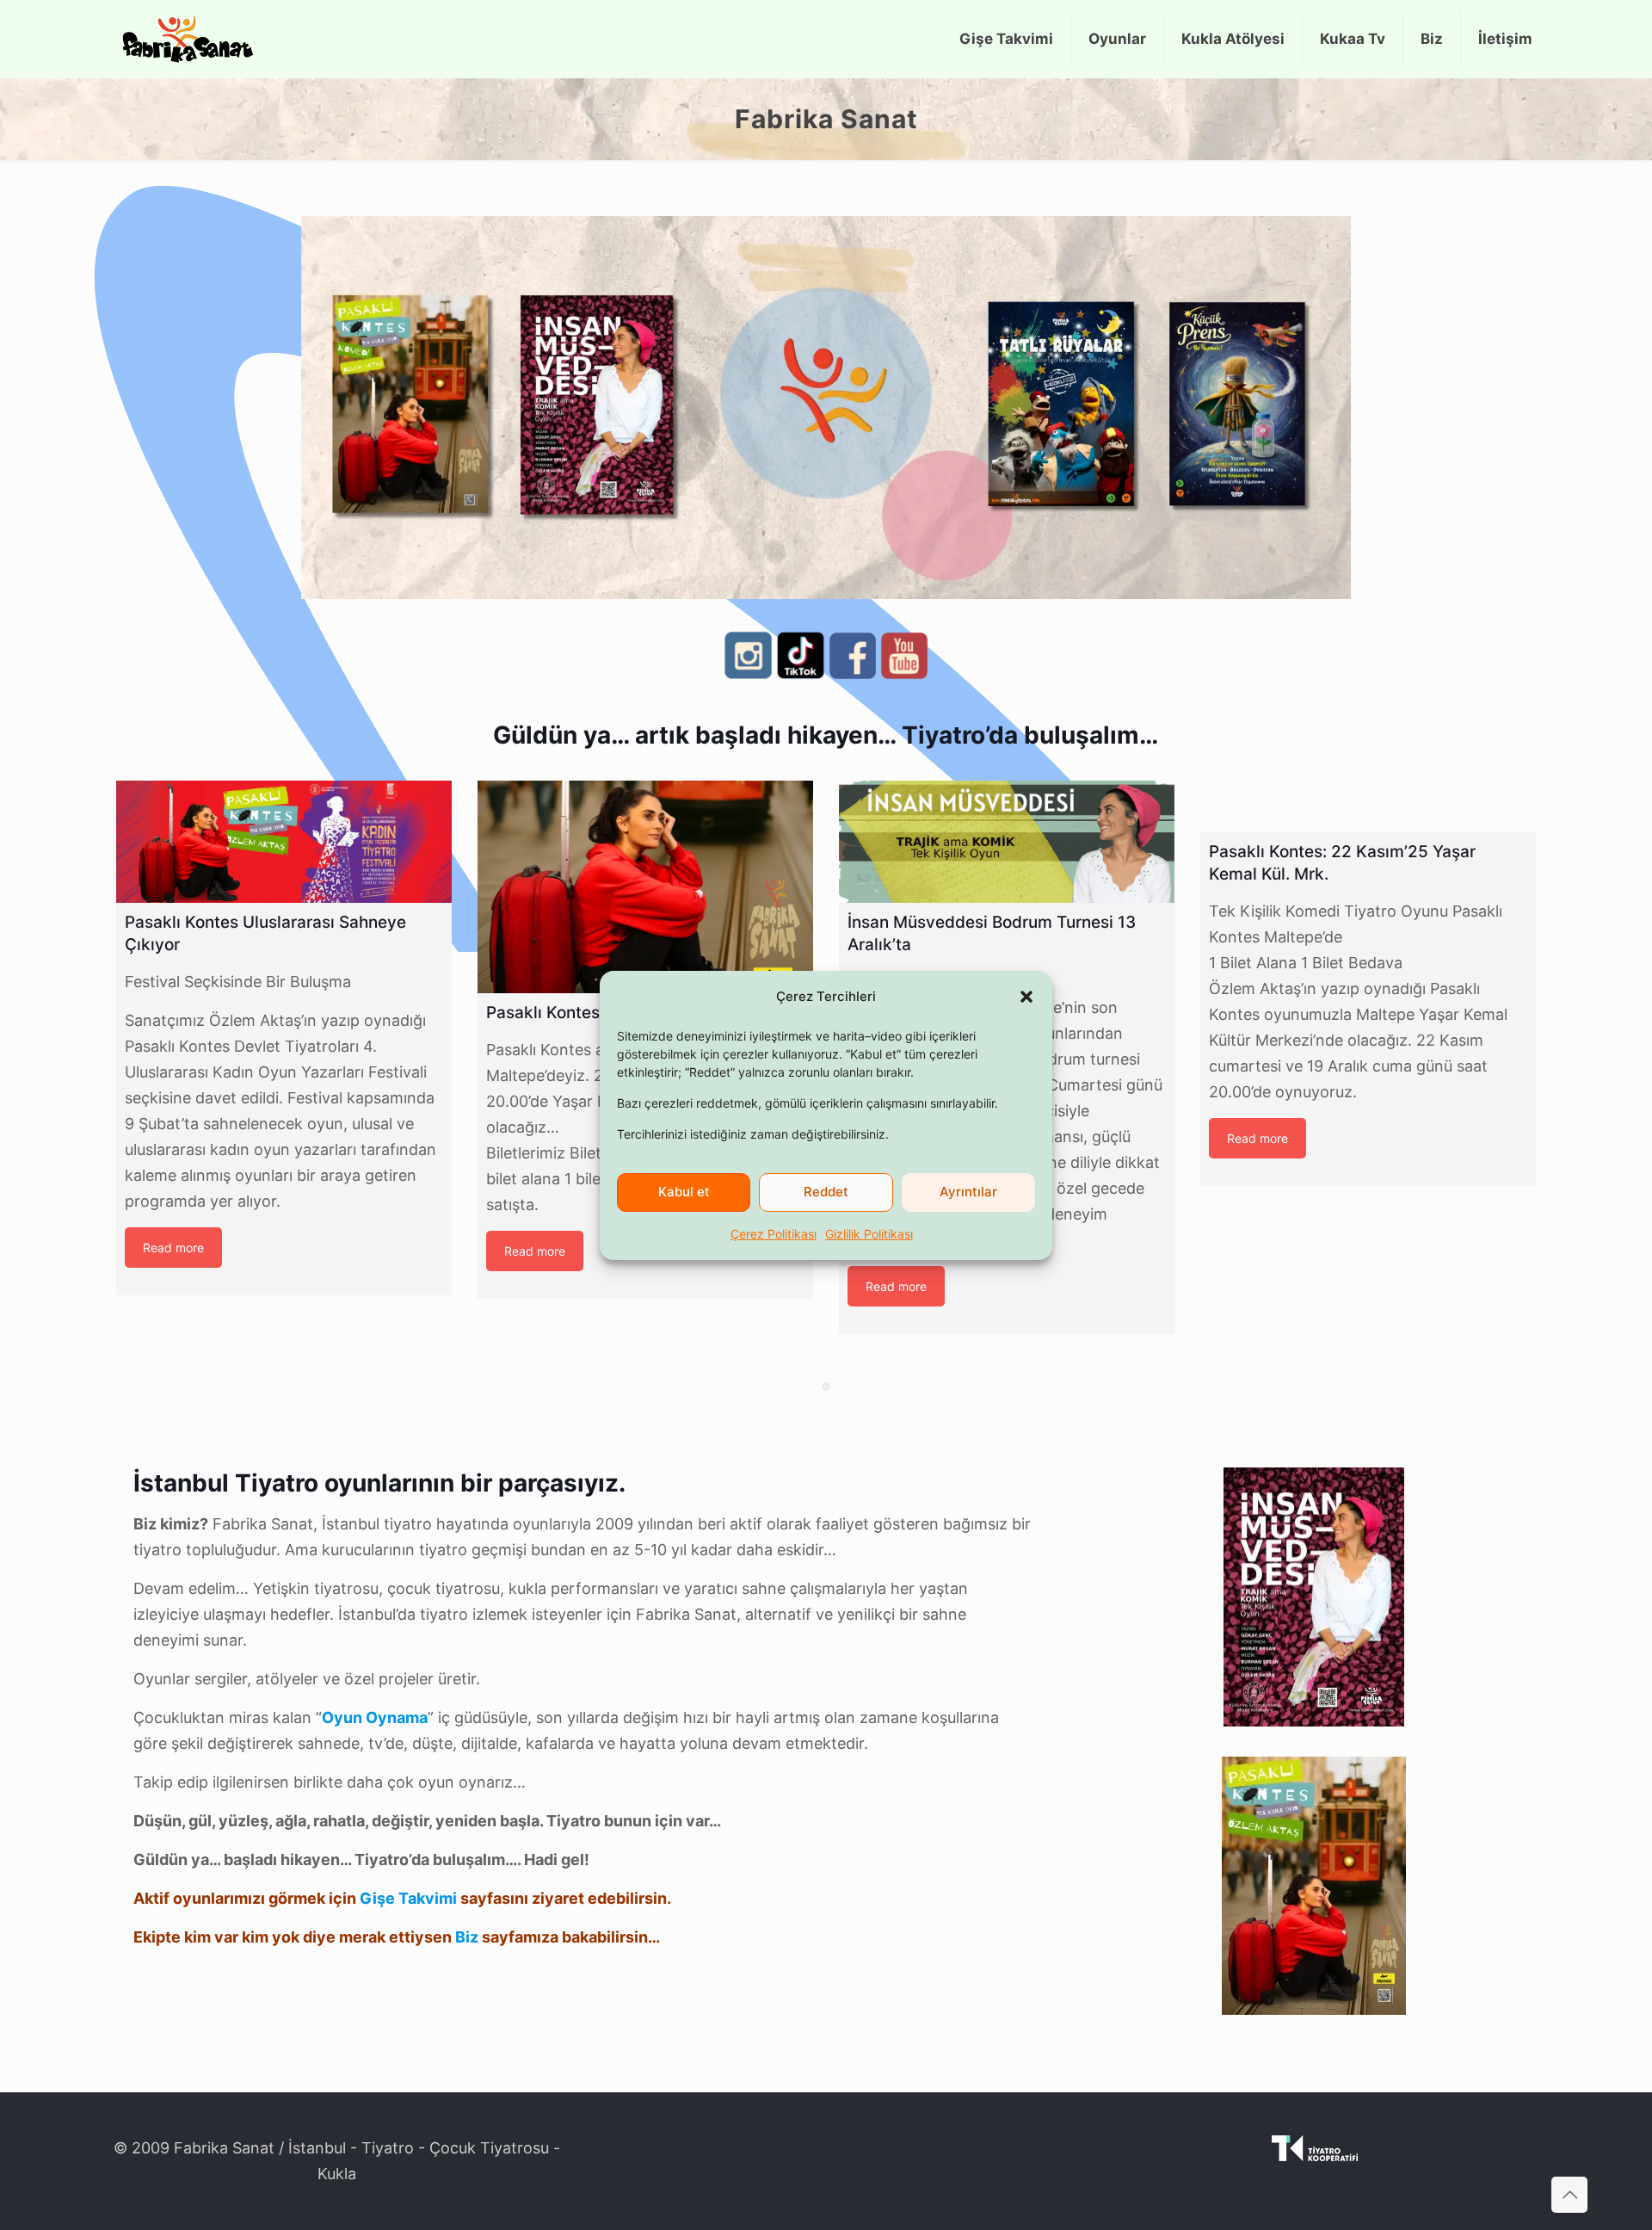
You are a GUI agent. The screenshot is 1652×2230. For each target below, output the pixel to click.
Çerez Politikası (774, 1234)
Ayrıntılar (968, 1192)
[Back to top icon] (1569, 2195)
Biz (467, 1937)
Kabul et (684, 1192)
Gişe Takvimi (408, 1898)
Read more (173, 1248)
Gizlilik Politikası (869, 1234)
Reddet (826, 1192)
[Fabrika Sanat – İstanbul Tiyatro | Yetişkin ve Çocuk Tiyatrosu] (188, 39)
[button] (1026, 997)
